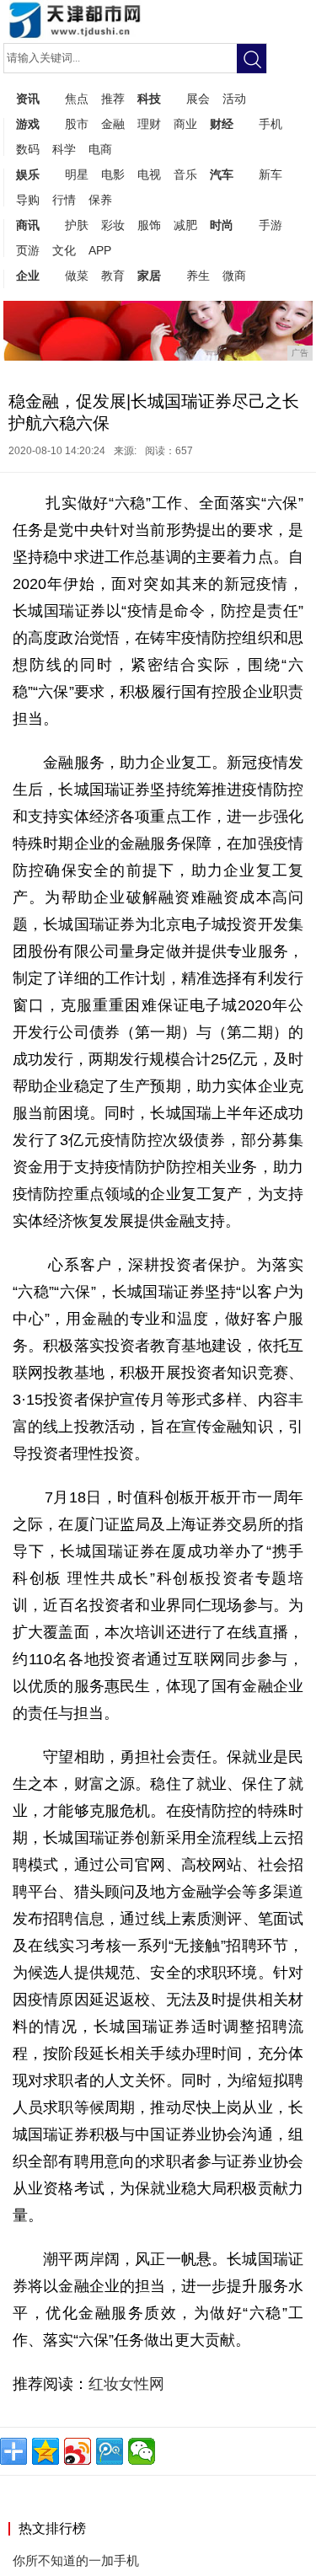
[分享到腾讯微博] (110, 2451)
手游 (270, 225)
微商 (234, 276)
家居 (149, 276)
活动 (234, 99)
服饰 (149, 225)
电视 (149, 174)
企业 (28, 276)
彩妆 (113, 225)
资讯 (28, 99)
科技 (149, 99)
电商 (100, 149)
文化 (64, 250)
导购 (28, 200)
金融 (113, 124)
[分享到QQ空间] (46, 2451)
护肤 (77, 225)
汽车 (222, 174)
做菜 (77, 276)
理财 (149, 124)
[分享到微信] (142, 2451)
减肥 (185, 225)
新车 (270, 174)
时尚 (222, 225)
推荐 (113, 99)
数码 (28, 149)
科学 (64, 149)
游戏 (28, 124)
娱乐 (28, 174)
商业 (185, 124)
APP (100, 250)
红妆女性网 (129, 2384)
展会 (198, 99)
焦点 (77, 99)
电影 (113, 174)
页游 (28, 250)
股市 (77, 124)
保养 (100, 200)
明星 (77, 174)
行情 (64, 200)
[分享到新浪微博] (78, 2451)
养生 (198, 276)
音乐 (185, 174)
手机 (270, 124)
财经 (222, 124)
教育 (113, 276)
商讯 (28, 225)
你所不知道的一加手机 (76, 2560)
